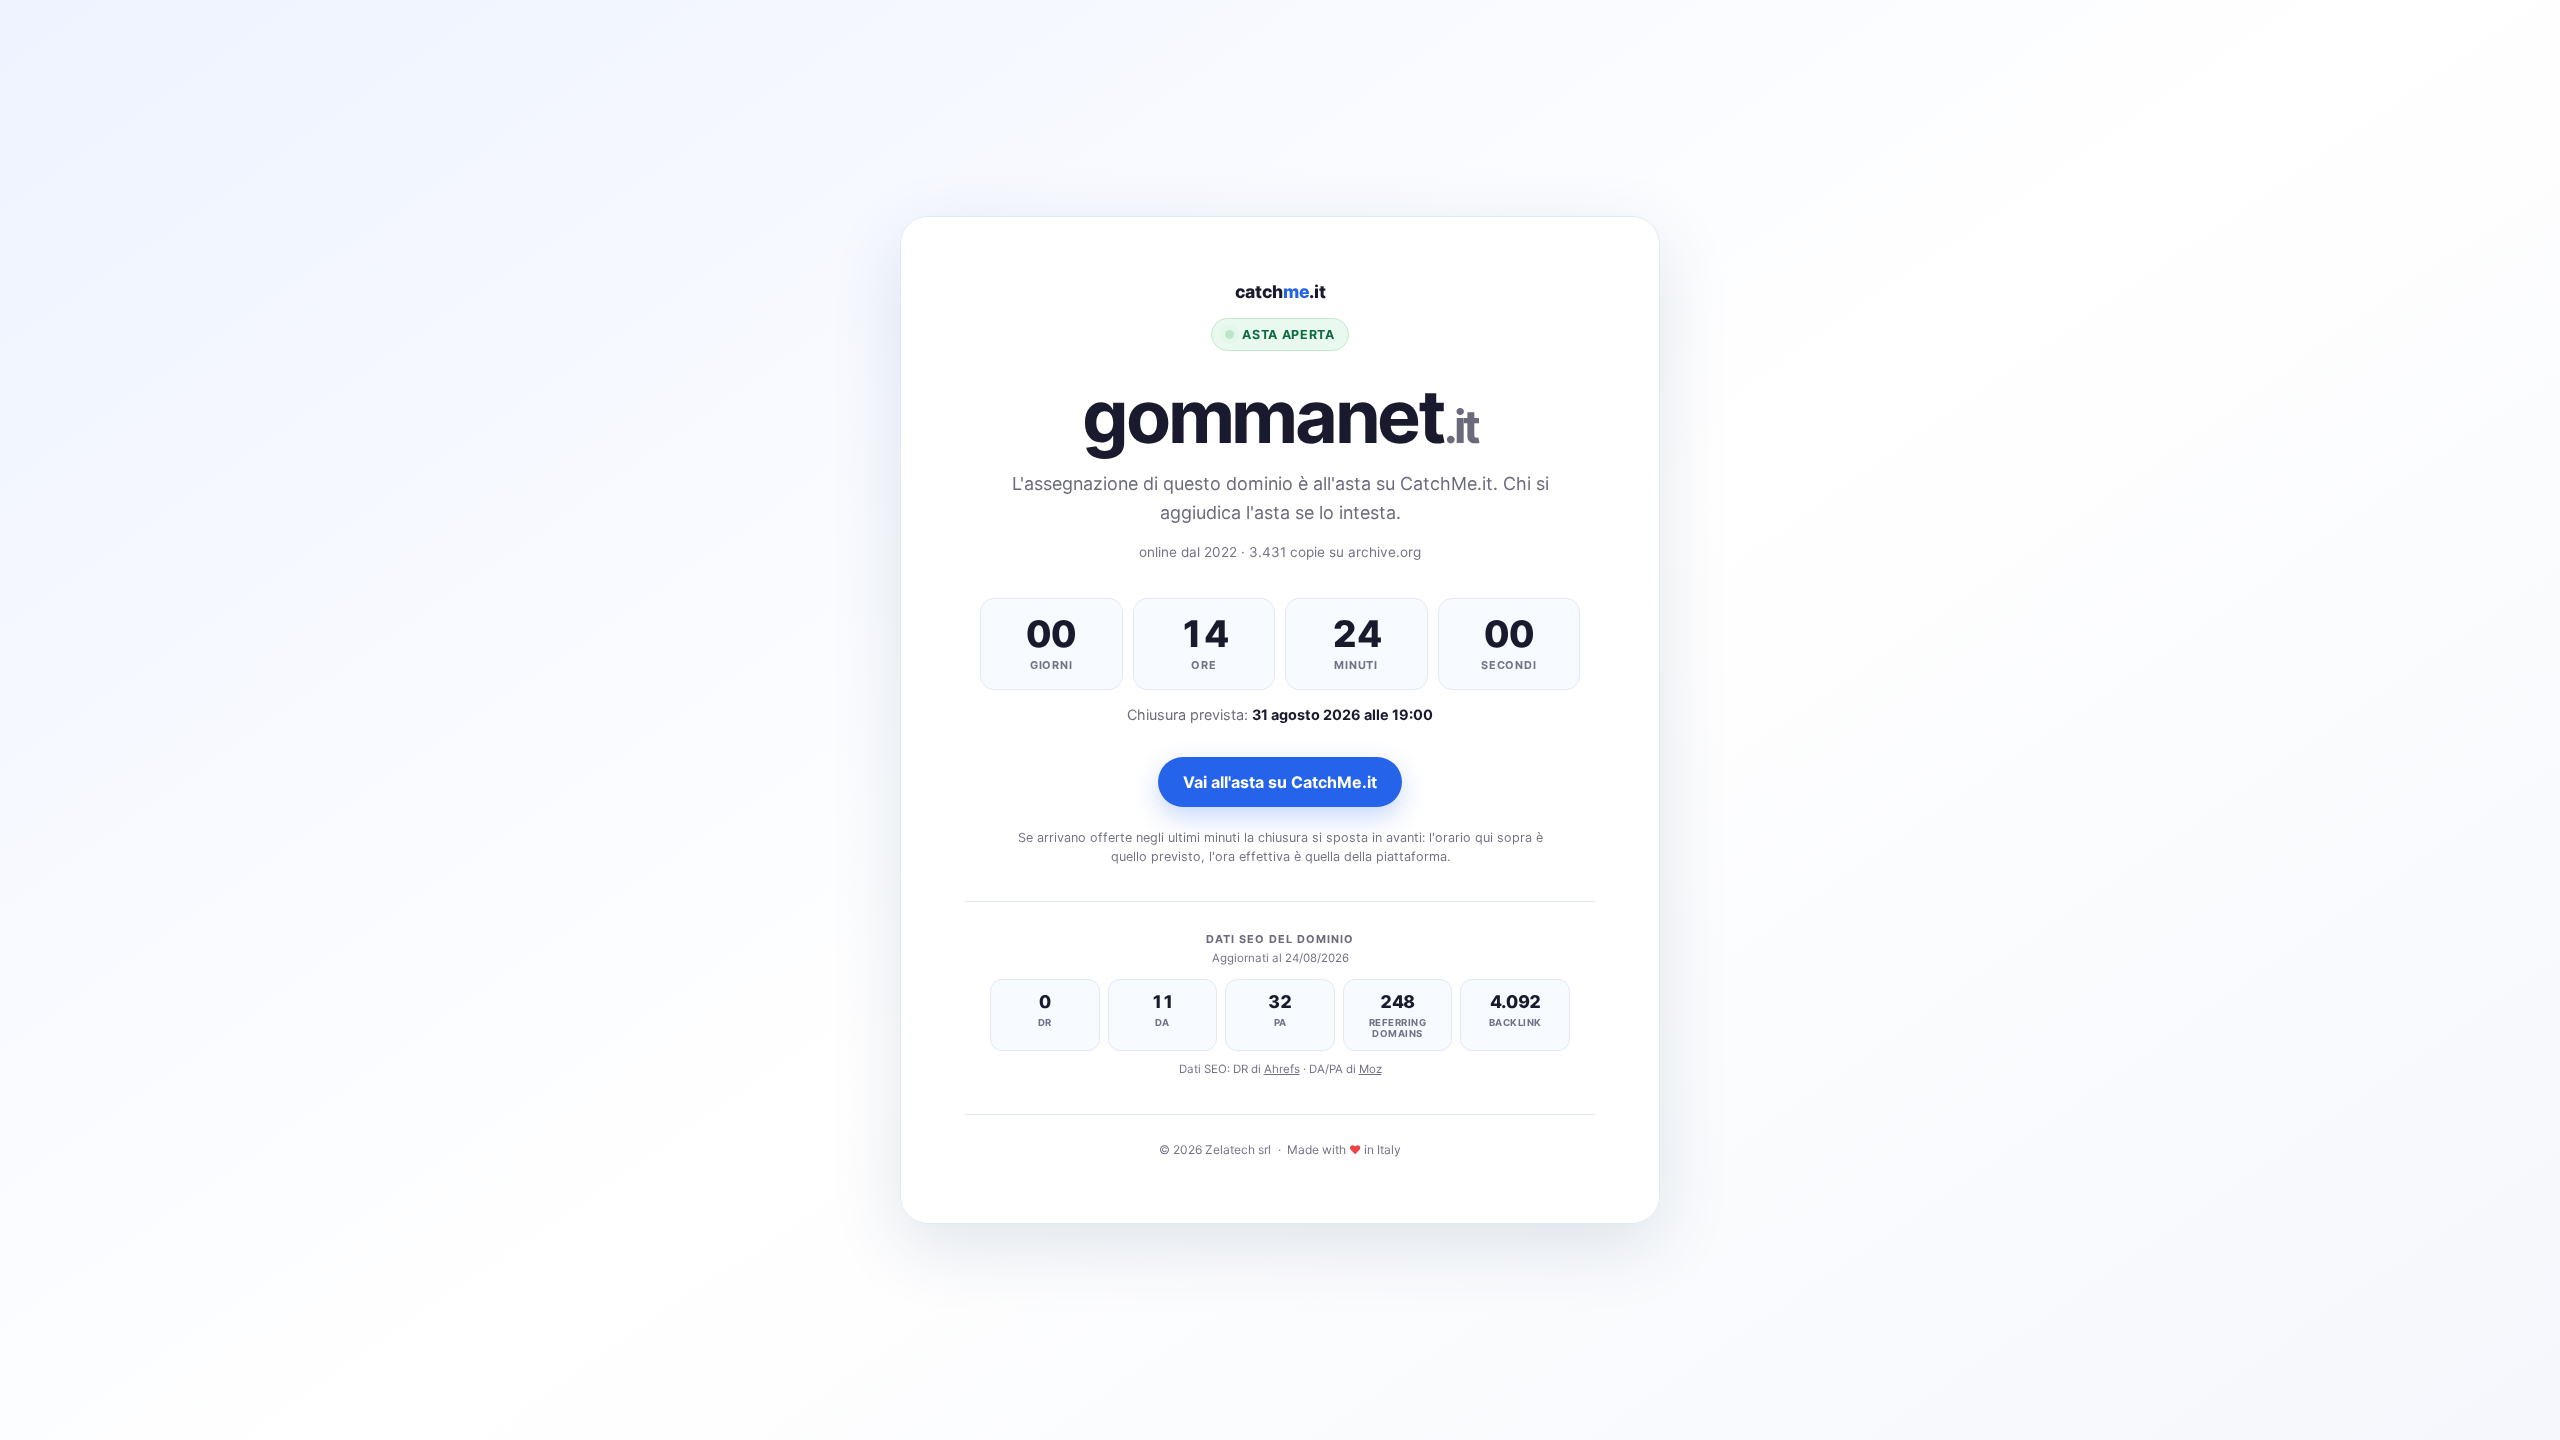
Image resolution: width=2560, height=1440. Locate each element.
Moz (1370, 1069)
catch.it (1280, 291)
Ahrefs (1282, 1069)
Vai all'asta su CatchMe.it (1280, 782)
